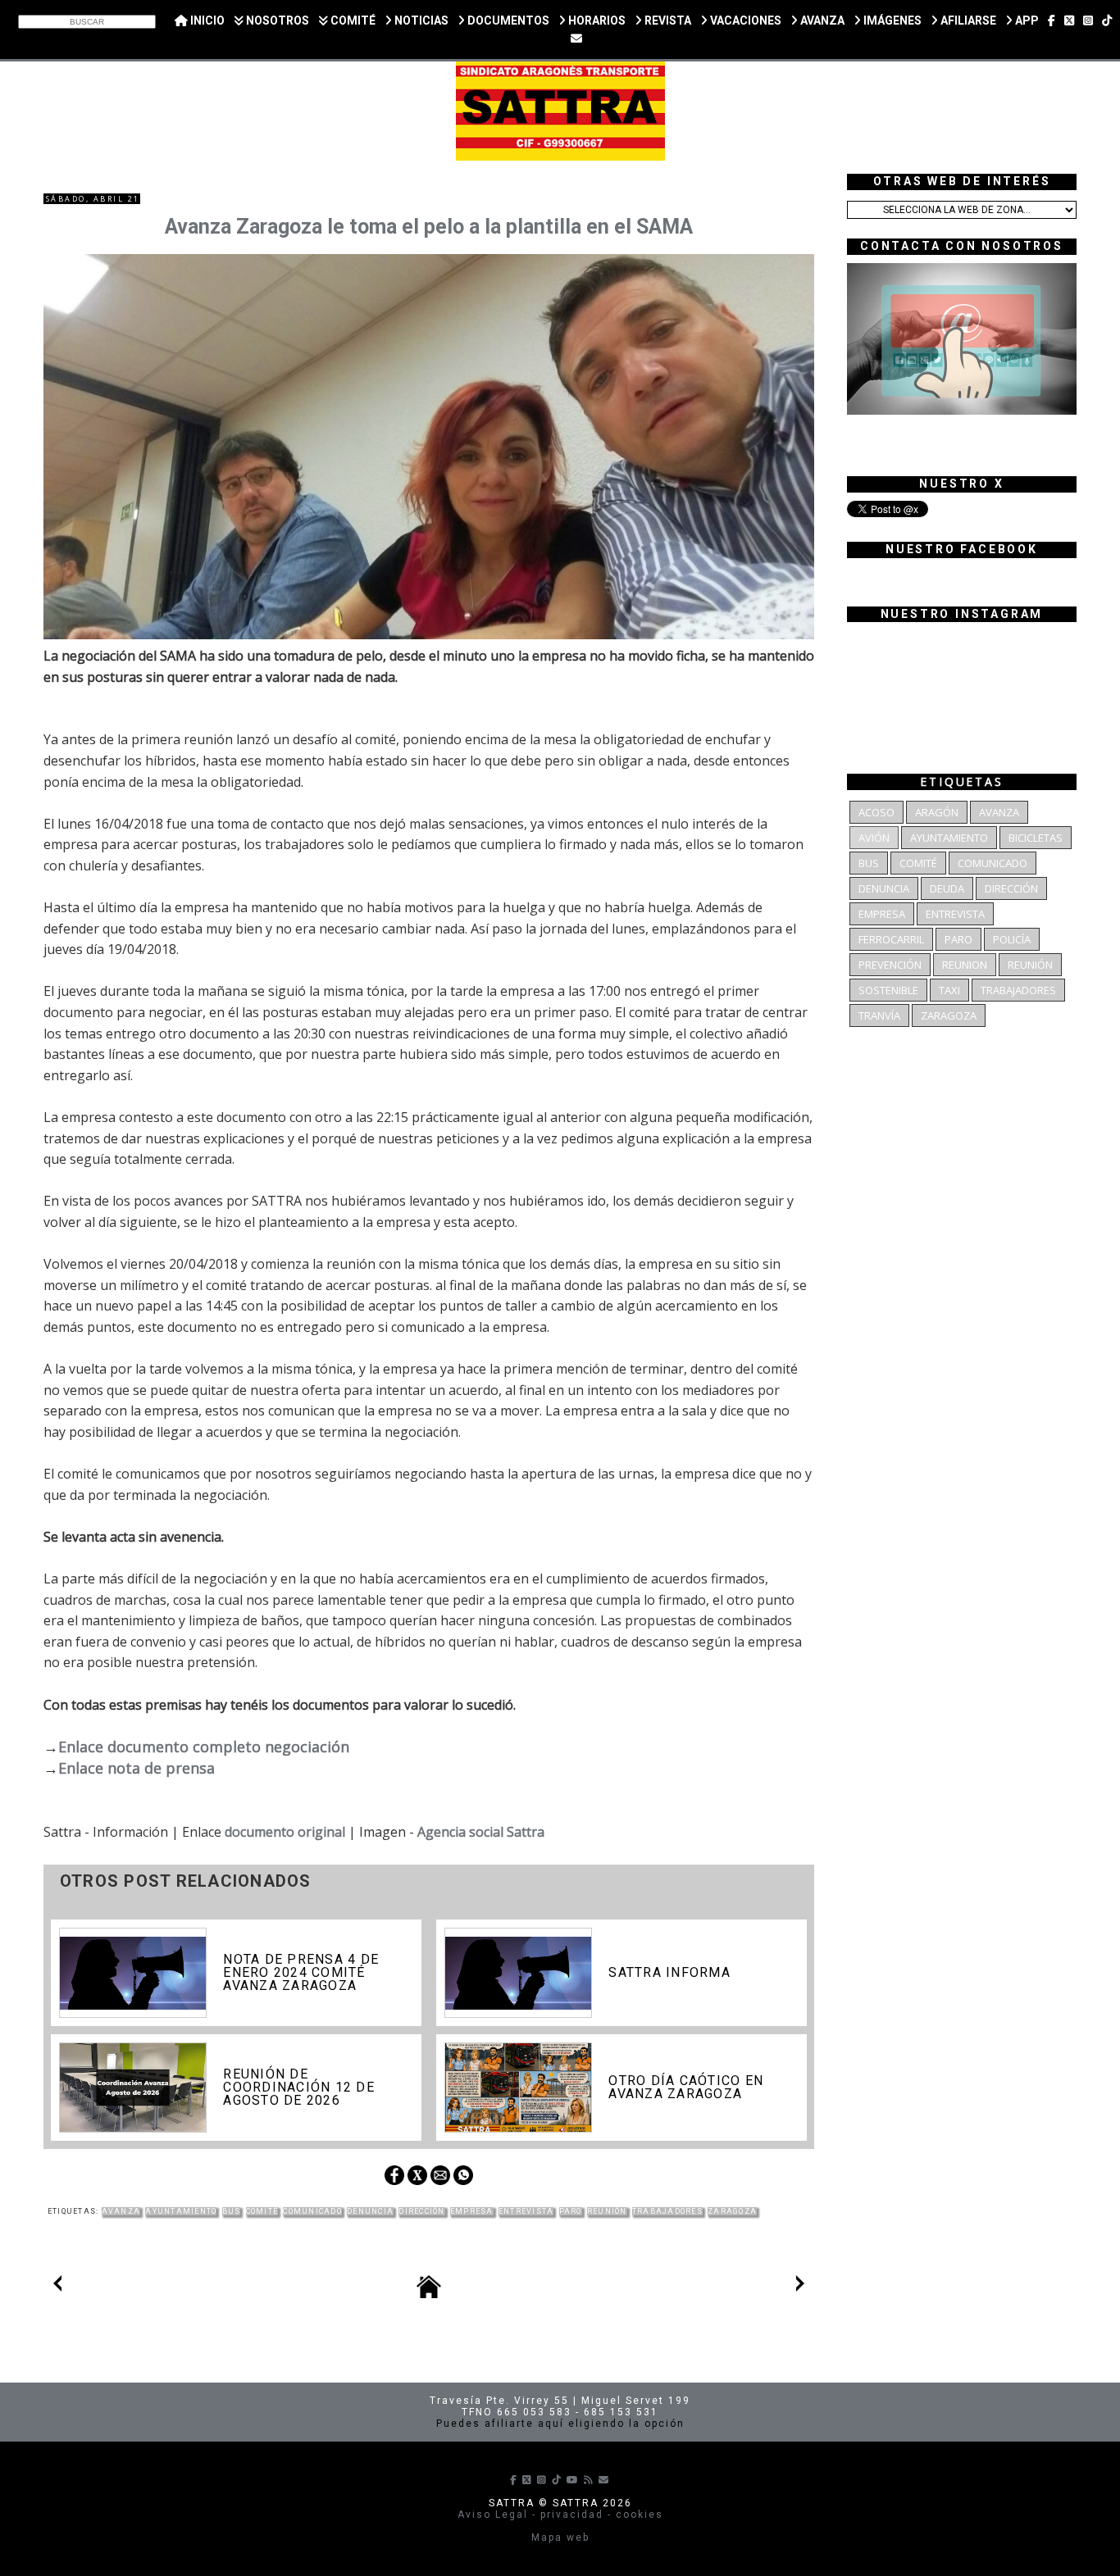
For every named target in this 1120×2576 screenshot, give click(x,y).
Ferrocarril (891, 939)
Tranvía (879, 1015)
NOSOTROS (276, 20)
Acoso (876, 812)
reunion (965, 965)
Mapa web (560, 2537)
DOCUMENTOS (507, 20)
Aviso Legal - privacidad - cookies (560, 2515)
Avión (874, 838)
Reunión (607, 2211)
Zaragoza (732, 2211)
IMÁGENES (891, 20)
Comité (262, 2211)
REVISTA (667, 20)
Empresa (472, 2211)
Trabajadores (667, 2211)
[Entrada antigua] (800, 2287)
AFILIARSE (967, 20)
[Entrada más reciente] (57, 2287)
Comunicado (312, 2211)
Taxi (949, 990)
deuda (947, 888)
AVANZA (821, 20)
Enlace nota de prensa (137, 1768)
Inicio (206, 20)
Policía (1012, 939)
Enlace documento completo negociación (204, 1747)
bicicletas (1036, 838)
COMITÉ (352, 20)
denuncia (370, 2211)
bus (232, 2211)
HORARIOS (596, 20)
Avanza (121, 2211)
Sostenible (888, 990)
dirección (421, 2211)
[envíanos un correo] (576, 39)
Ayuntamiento (181, 2211)
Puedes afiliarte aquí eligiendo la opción (560, 2424)
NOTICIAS (420, 20)
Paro (571, 2211)
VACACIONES (744, 20)
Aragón (937, 812)
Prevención (890, 965)
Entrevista (526, 2211)
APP (1026, 20)
